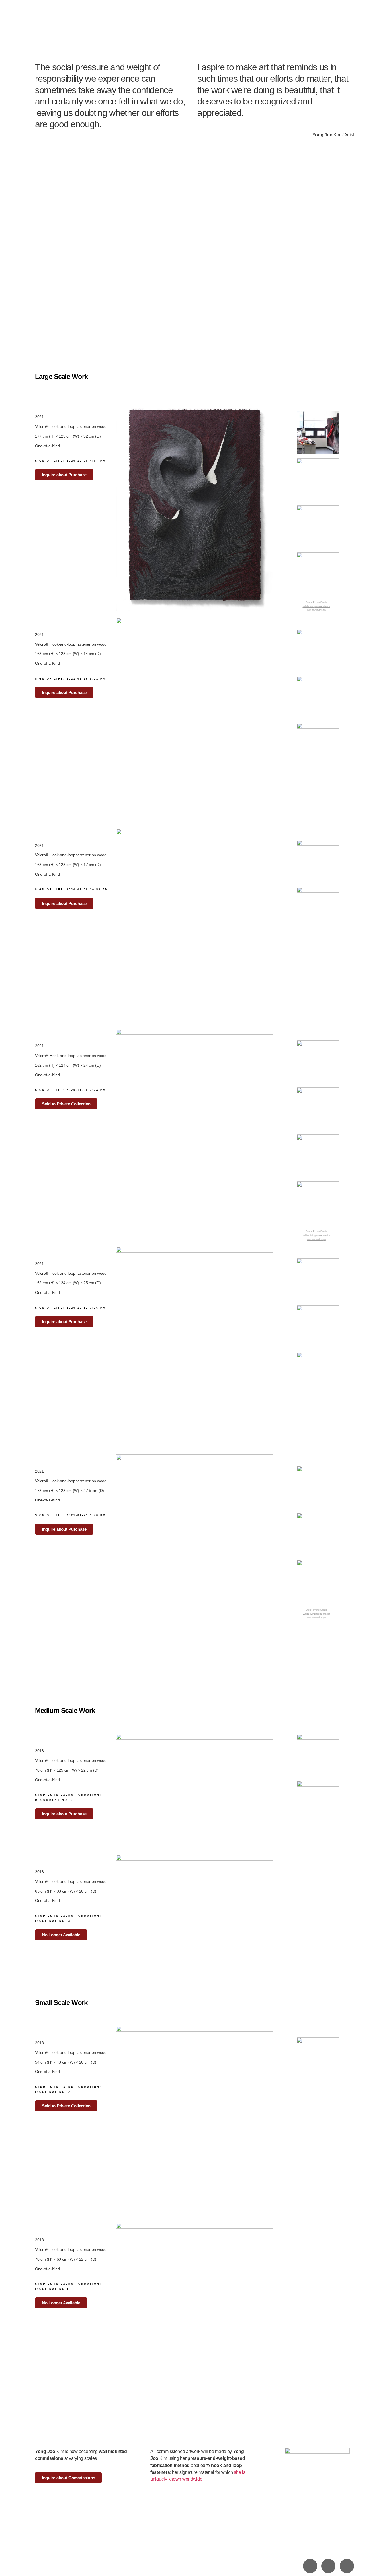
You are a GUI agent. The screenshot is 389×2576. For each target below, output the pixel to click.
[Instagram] (310, 2566)
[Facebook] (328, 2566)
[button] (66, 1104)
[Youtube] (347, 2566)
